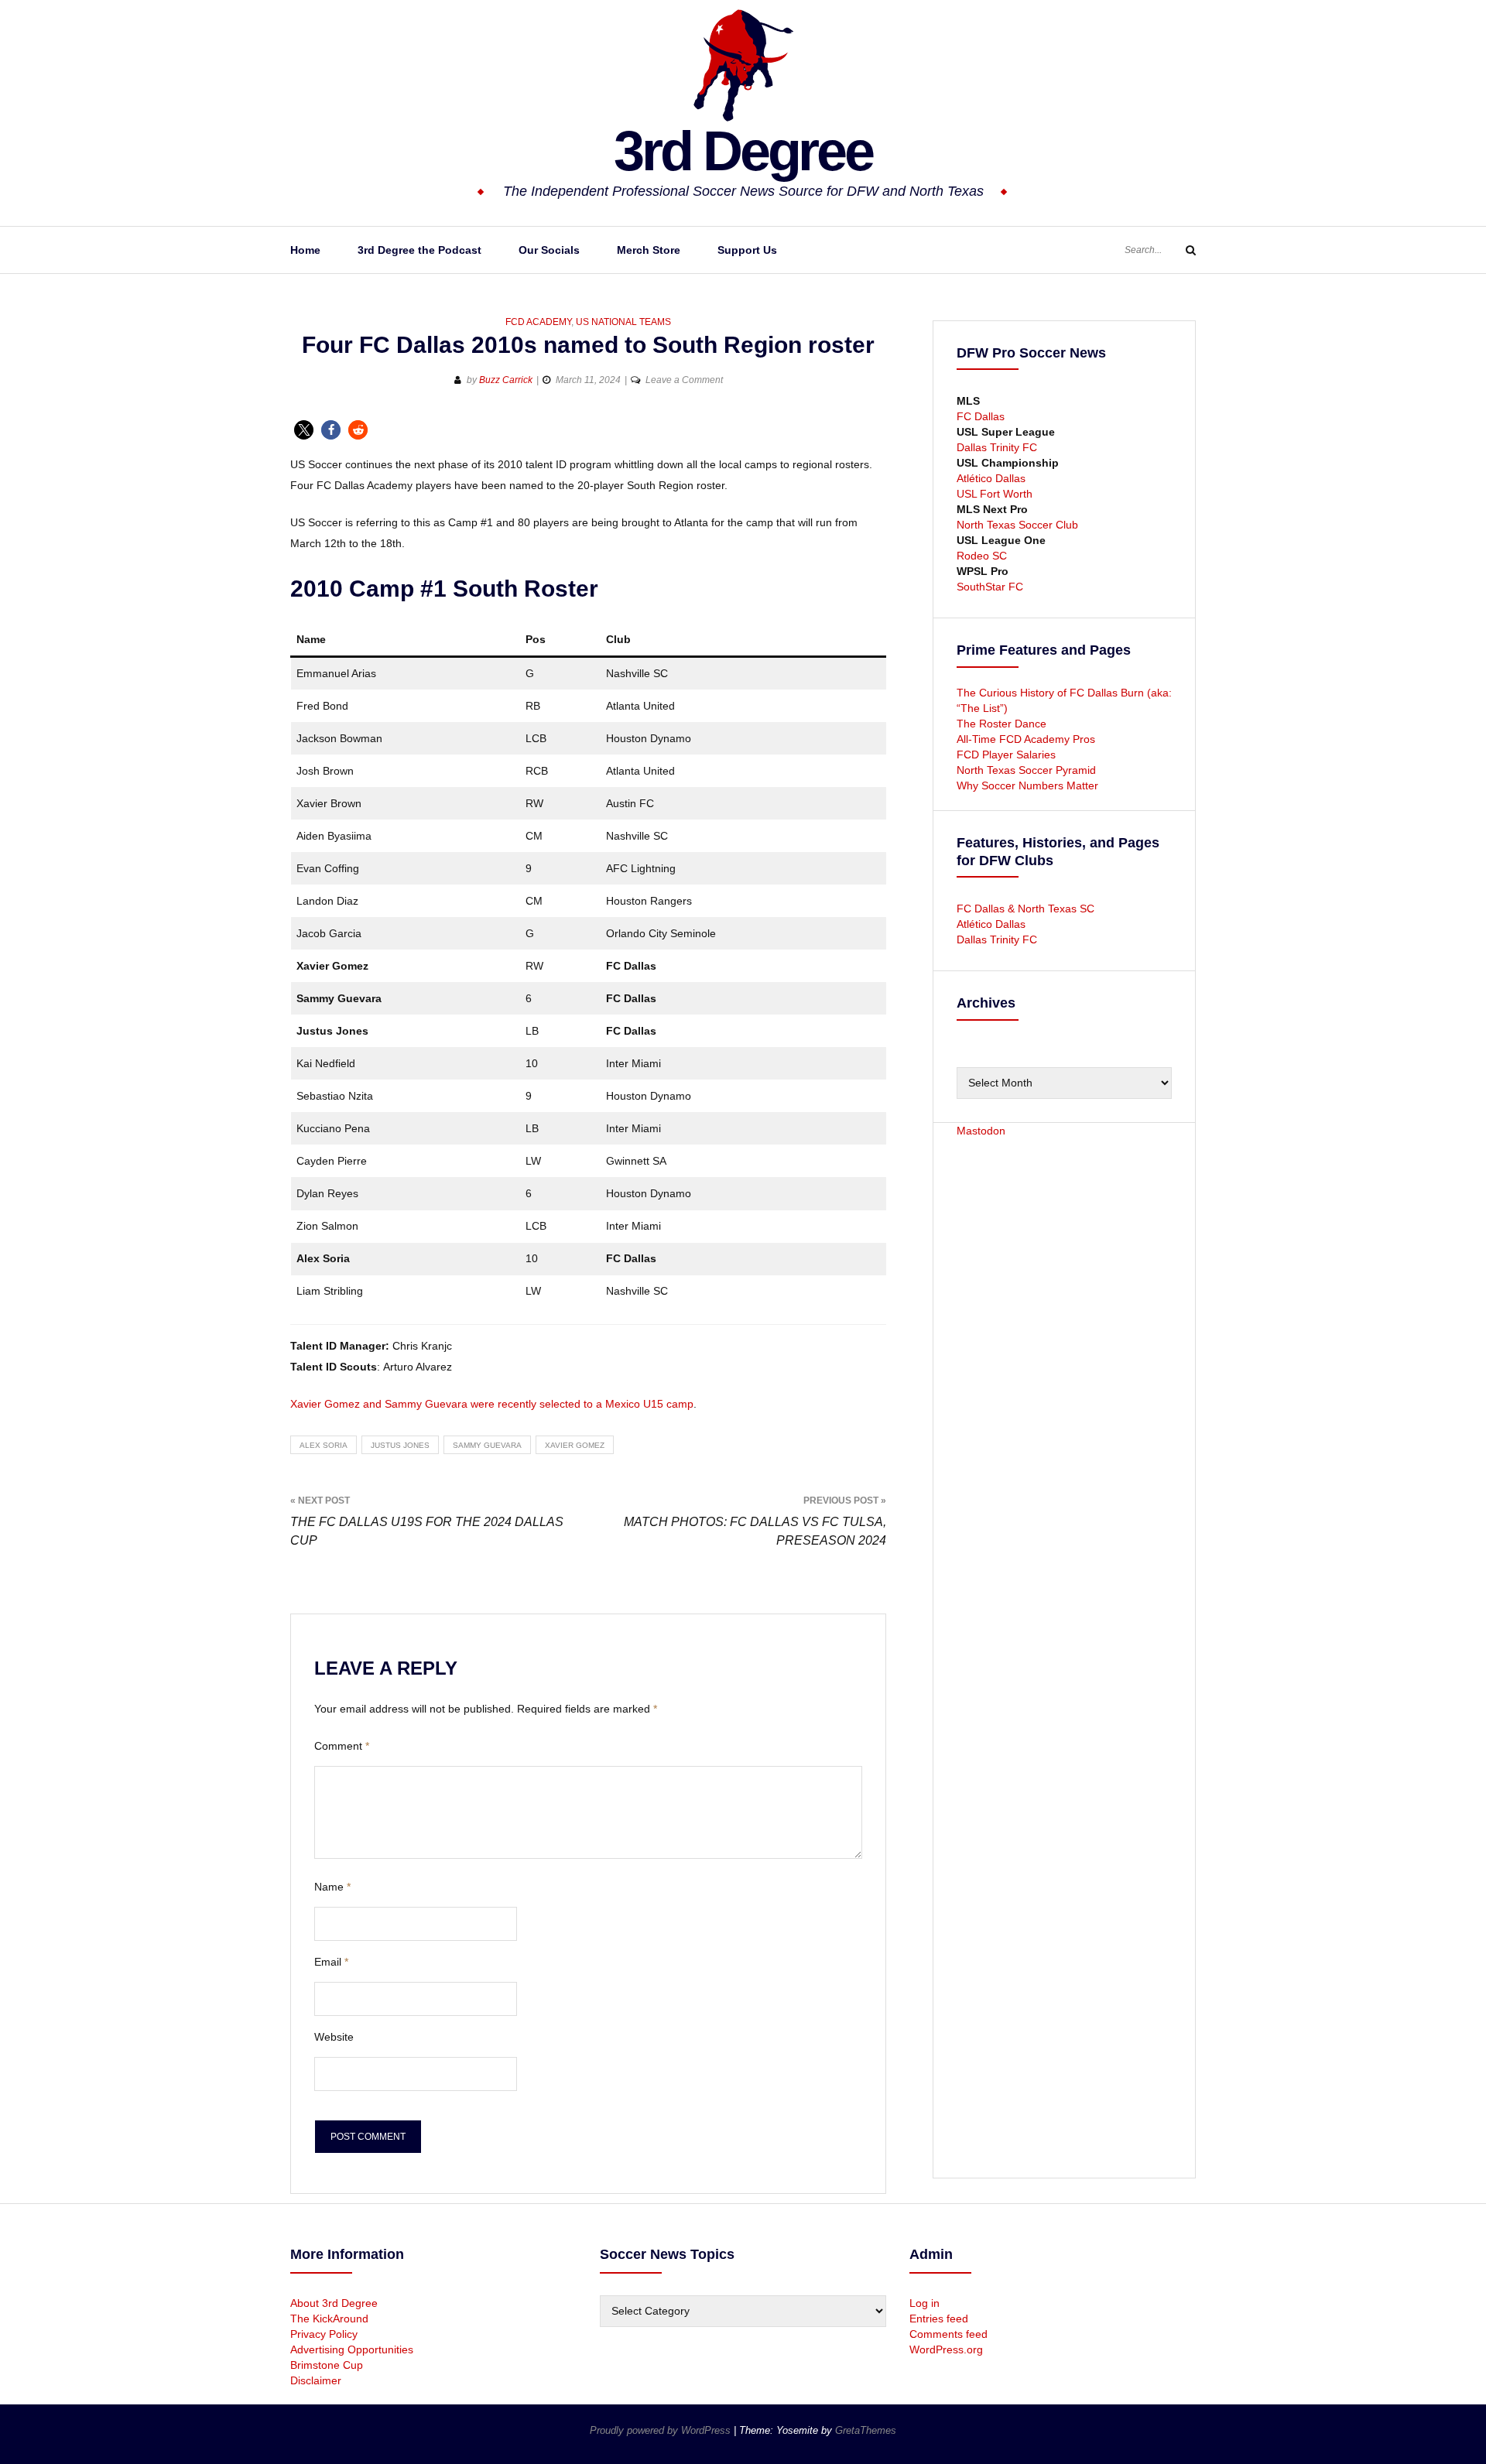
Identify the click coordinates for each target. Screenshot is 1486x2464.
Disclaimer (316, 2380)
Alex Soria (324, 1445)
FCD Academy (538, 322)
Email (331, 1962)
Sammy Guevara (487, 1445)
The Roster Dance (1003, 724)
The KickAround (329, 2319)
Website (334, 2037)
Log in (924, 2303)
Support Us (747, 250)
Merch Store (649, 250)
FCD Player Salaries (1006, 755)
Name (332, 1887)
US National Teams (623, 322)
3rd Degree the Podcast (419, 250)
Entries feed (939, 2319)
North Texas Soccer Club (1017, 525)
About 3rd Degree (334, 2303)
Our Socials (549, 250)
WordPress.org (946, 2349)
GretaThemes (866, 2430)
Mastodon (981, 1131)
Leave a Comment (684, 380)
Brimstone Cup (327, 2365)
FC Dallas (981, 416)
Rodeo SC (982, 556)
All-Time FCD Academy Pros (1026, 739)
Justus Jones (400, 1445)
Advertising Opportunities (352, 2349)
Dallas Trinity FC (997, 447)
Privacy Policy (324, 2334)
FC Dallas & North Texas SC (1025, 909)
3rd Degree (743, 151)
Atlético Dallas (991, 478)
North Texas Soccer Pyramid (1026, 770)
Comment (342, 1746)
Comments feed (948, 2334)
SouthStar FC (990, 587)
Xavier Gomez (575, 1445)
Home (305, 250)
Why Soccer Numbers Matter (1027, 785)
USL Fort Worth (995, 494)
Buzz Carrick (506, 380)
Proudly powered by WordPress (662, 2430)
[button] (304, 430)
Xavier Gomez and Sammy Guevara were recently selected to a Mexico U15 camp (492, 1404)
